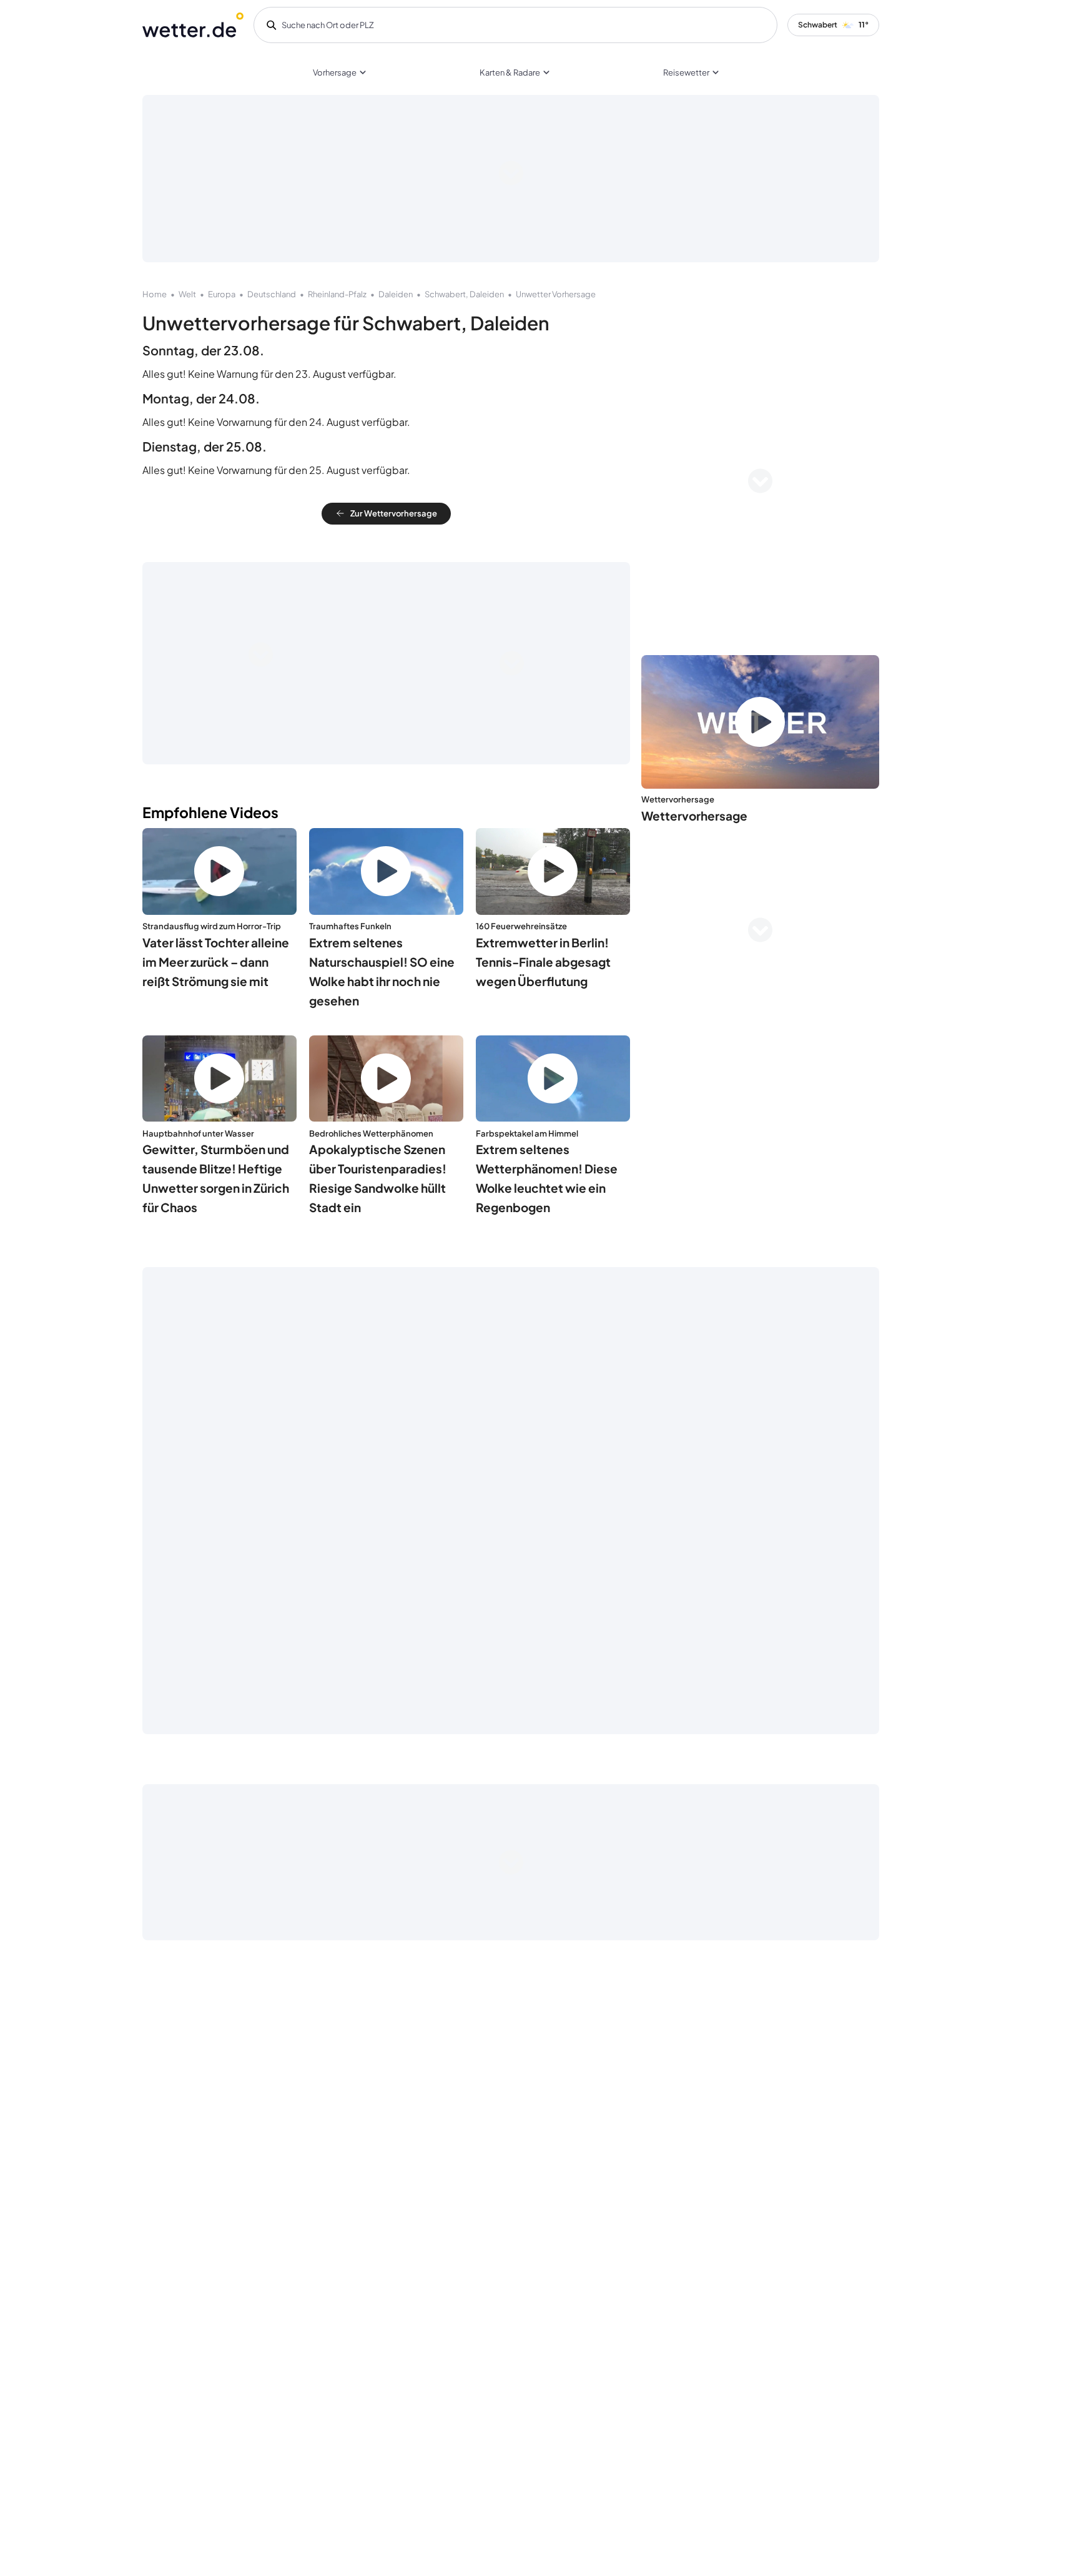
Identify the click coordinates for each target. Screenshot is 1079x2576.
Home (155, 294)
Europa (222, 294)
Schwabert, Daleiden (464, 294)
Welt (187, 294)
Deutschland (272, 294)
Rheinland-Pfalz (337, 294)
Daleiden (396, 294)
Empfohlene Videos (210, 812)
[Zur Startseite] (193, 25)
